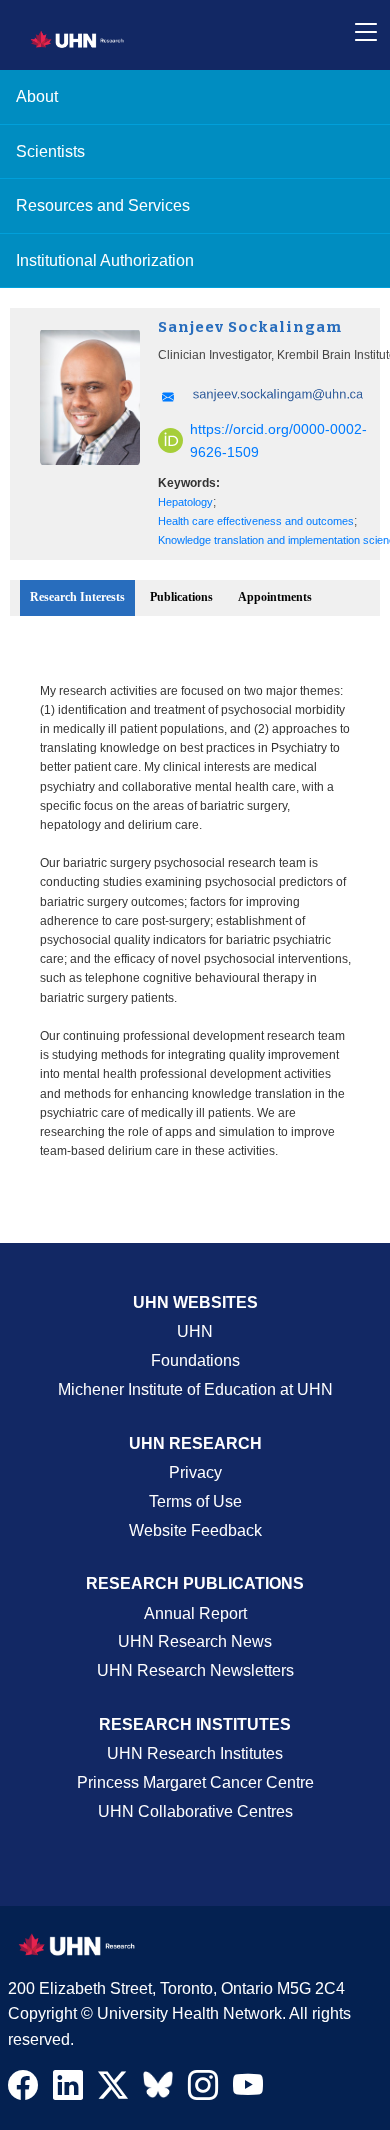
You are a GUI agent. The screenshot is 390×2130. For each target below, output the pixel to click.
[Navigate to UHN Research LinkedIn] (68, 2090)
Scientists (50, 151)
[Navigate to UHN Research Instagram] (203, 2090)
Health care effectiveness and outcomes (256, 521)
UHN (195, 1331)
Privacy (195, 1472)
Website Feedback (195, 1530)
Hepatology (185, 502)
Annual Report (195, 1613)
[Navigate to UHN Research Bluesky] (158, 2086)
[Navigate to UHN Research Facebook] (23, 2090)
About (37, 96)
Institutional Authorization (105, 260)
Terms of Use (195, 1501)
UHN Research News (195, 1641)
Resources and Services (103, 205)
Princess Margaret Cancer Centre (195, 1782)
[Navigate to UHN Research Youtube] (248, 2090)
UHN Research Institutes (195, 1753)
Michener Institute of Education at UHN (195, 1389)
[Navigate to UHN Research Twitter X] (113, 2090)
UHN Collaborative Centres (195, 1811)
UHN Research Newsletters (195, 1670)
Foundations (195, 1360)
